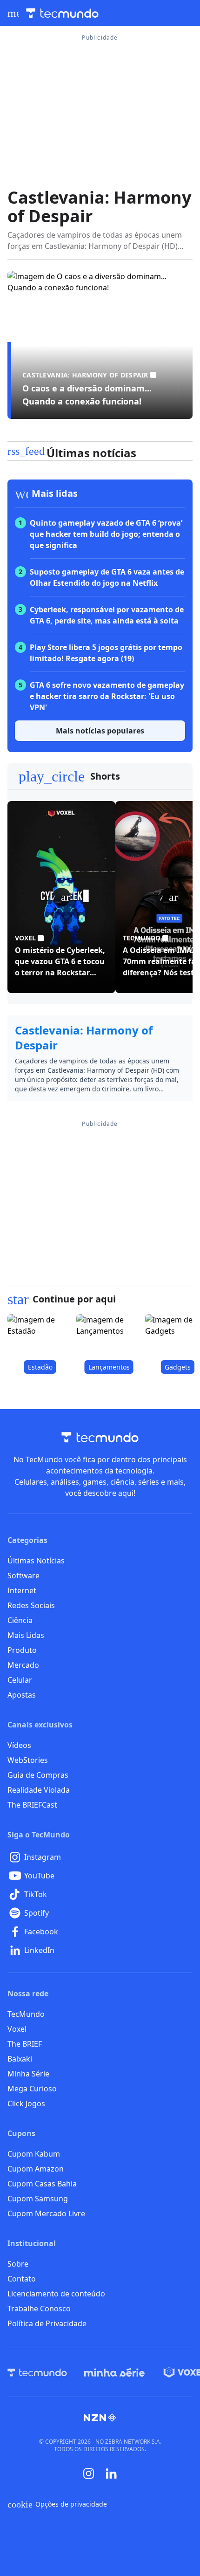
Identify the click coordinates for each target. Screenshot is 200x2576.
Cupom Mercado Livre (46, 2213)
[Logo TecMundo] (62, 13)
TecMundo (26, 2014)
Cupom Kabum (34, 2154)
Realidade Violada (39, 1790)
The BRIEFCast (32, 1805)
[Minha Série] (114, 2372)
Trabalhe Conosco (39, 2309)
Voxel (17, 2029)
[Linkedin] (111, 2474)
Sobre (18, 2264)
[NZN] (100, 2418)
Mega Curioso (32, 2089)
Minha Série (28, 2074)
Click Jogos (26, 2103)
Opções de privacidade (57, 2504)
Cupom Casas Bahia (42, 2184)
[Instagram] (89, 2473)
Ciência (20, 1620)
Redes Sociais (31, 1605)
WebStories (28, 1760)
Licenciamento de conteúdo (56, 2294)
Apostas (22, 1695)
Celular (20, 1680)
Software (23, 1576)
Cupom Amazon (36, 2169)
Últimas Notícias (36, 1561)
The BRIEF (25, 2044)
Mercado (23, 1665)
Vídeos (19, 1745)
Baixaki (20, 2059)
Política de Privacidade (47, 2323)
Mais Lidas (26, 1635)
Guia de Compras (38, 1775)
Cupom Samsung (38, 2199)
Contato (22, 2279)
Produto (22, 1650)
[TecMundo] (37, 2372)
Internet (22, 1590)
